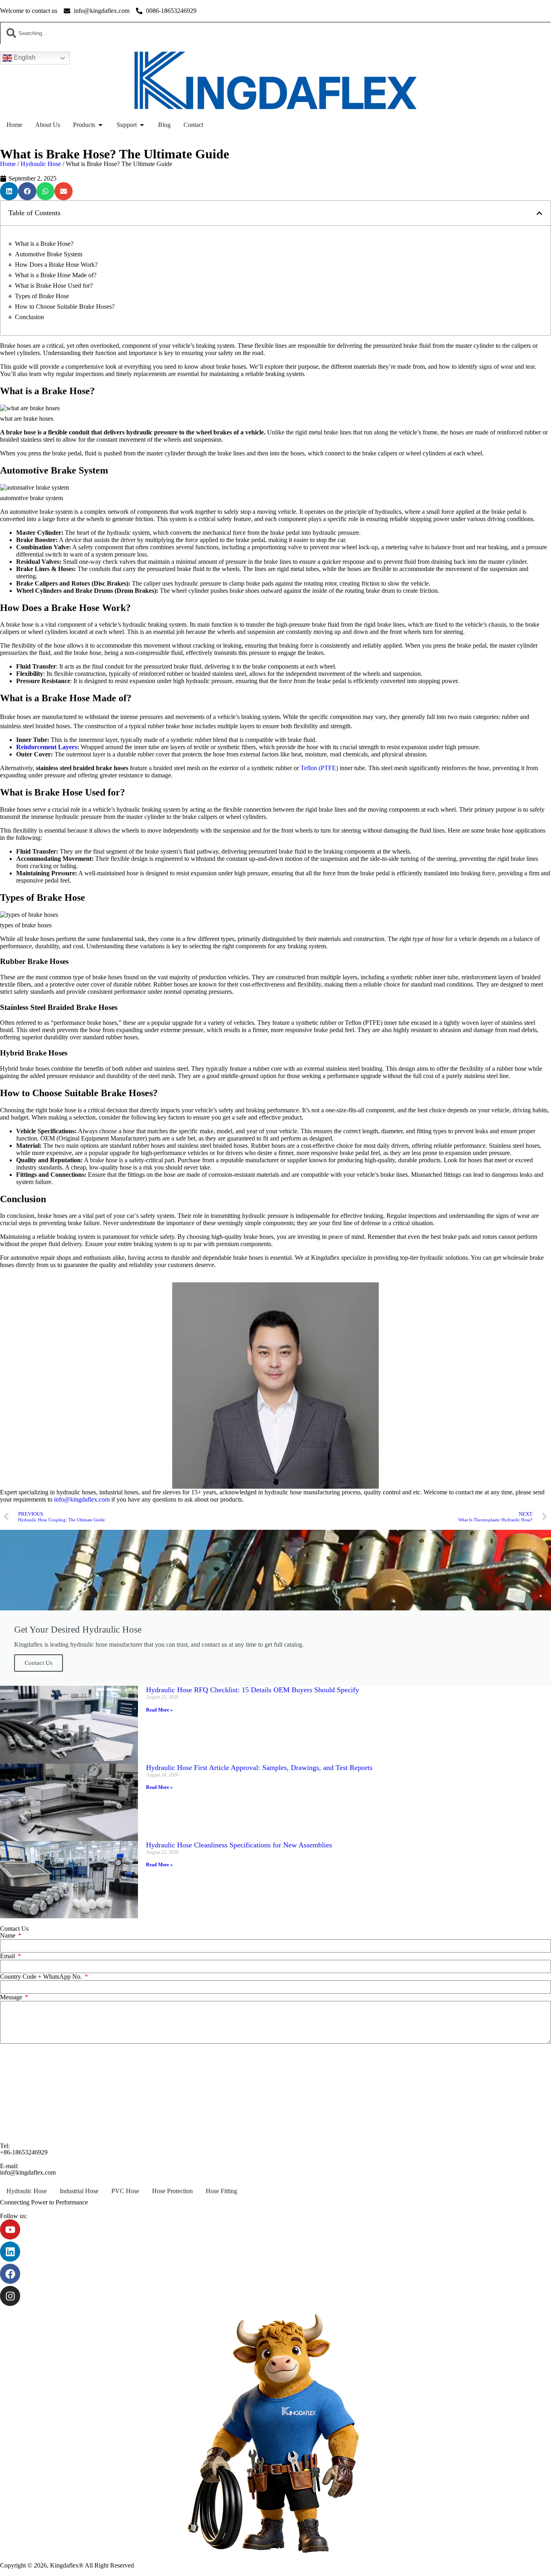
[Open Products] (100, 125)
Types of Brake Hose (42, 296)
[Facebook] (10, 2274)
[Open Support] (142, 125)
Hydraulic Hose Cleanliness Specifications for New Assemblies (239, 1845)
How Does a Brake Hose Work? (56, 265)
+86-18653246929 (24, 2152)
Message (12, 1997)
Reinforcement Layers (47, 747)
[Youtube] (10, 2229)
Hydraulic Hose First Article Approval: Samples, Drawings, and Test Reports (259, 1768)
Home (8, 164)
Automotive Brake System (49, 254)
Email (8, 1956)
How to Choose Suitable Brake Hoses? (65, 306)
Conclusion (29, 317)
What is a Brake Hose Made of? (56, 275)
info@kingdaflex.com (82, 1499)
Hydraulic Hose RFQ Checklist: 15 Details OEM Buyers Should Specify (253, 1690)
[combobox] (275, 33)
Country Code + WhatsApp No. (42, 1977)
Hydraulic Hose (41, 164)
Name (8, 1935)
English (24, 57)
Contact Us (39, 1663)
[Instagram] (10, 2296)
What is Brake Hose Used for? (54, 286)
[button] (9, 191)
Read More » (159, 1710)
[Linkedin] (10, 2252)
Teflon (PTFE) (319, 768)
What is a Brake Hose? (44, 244)
